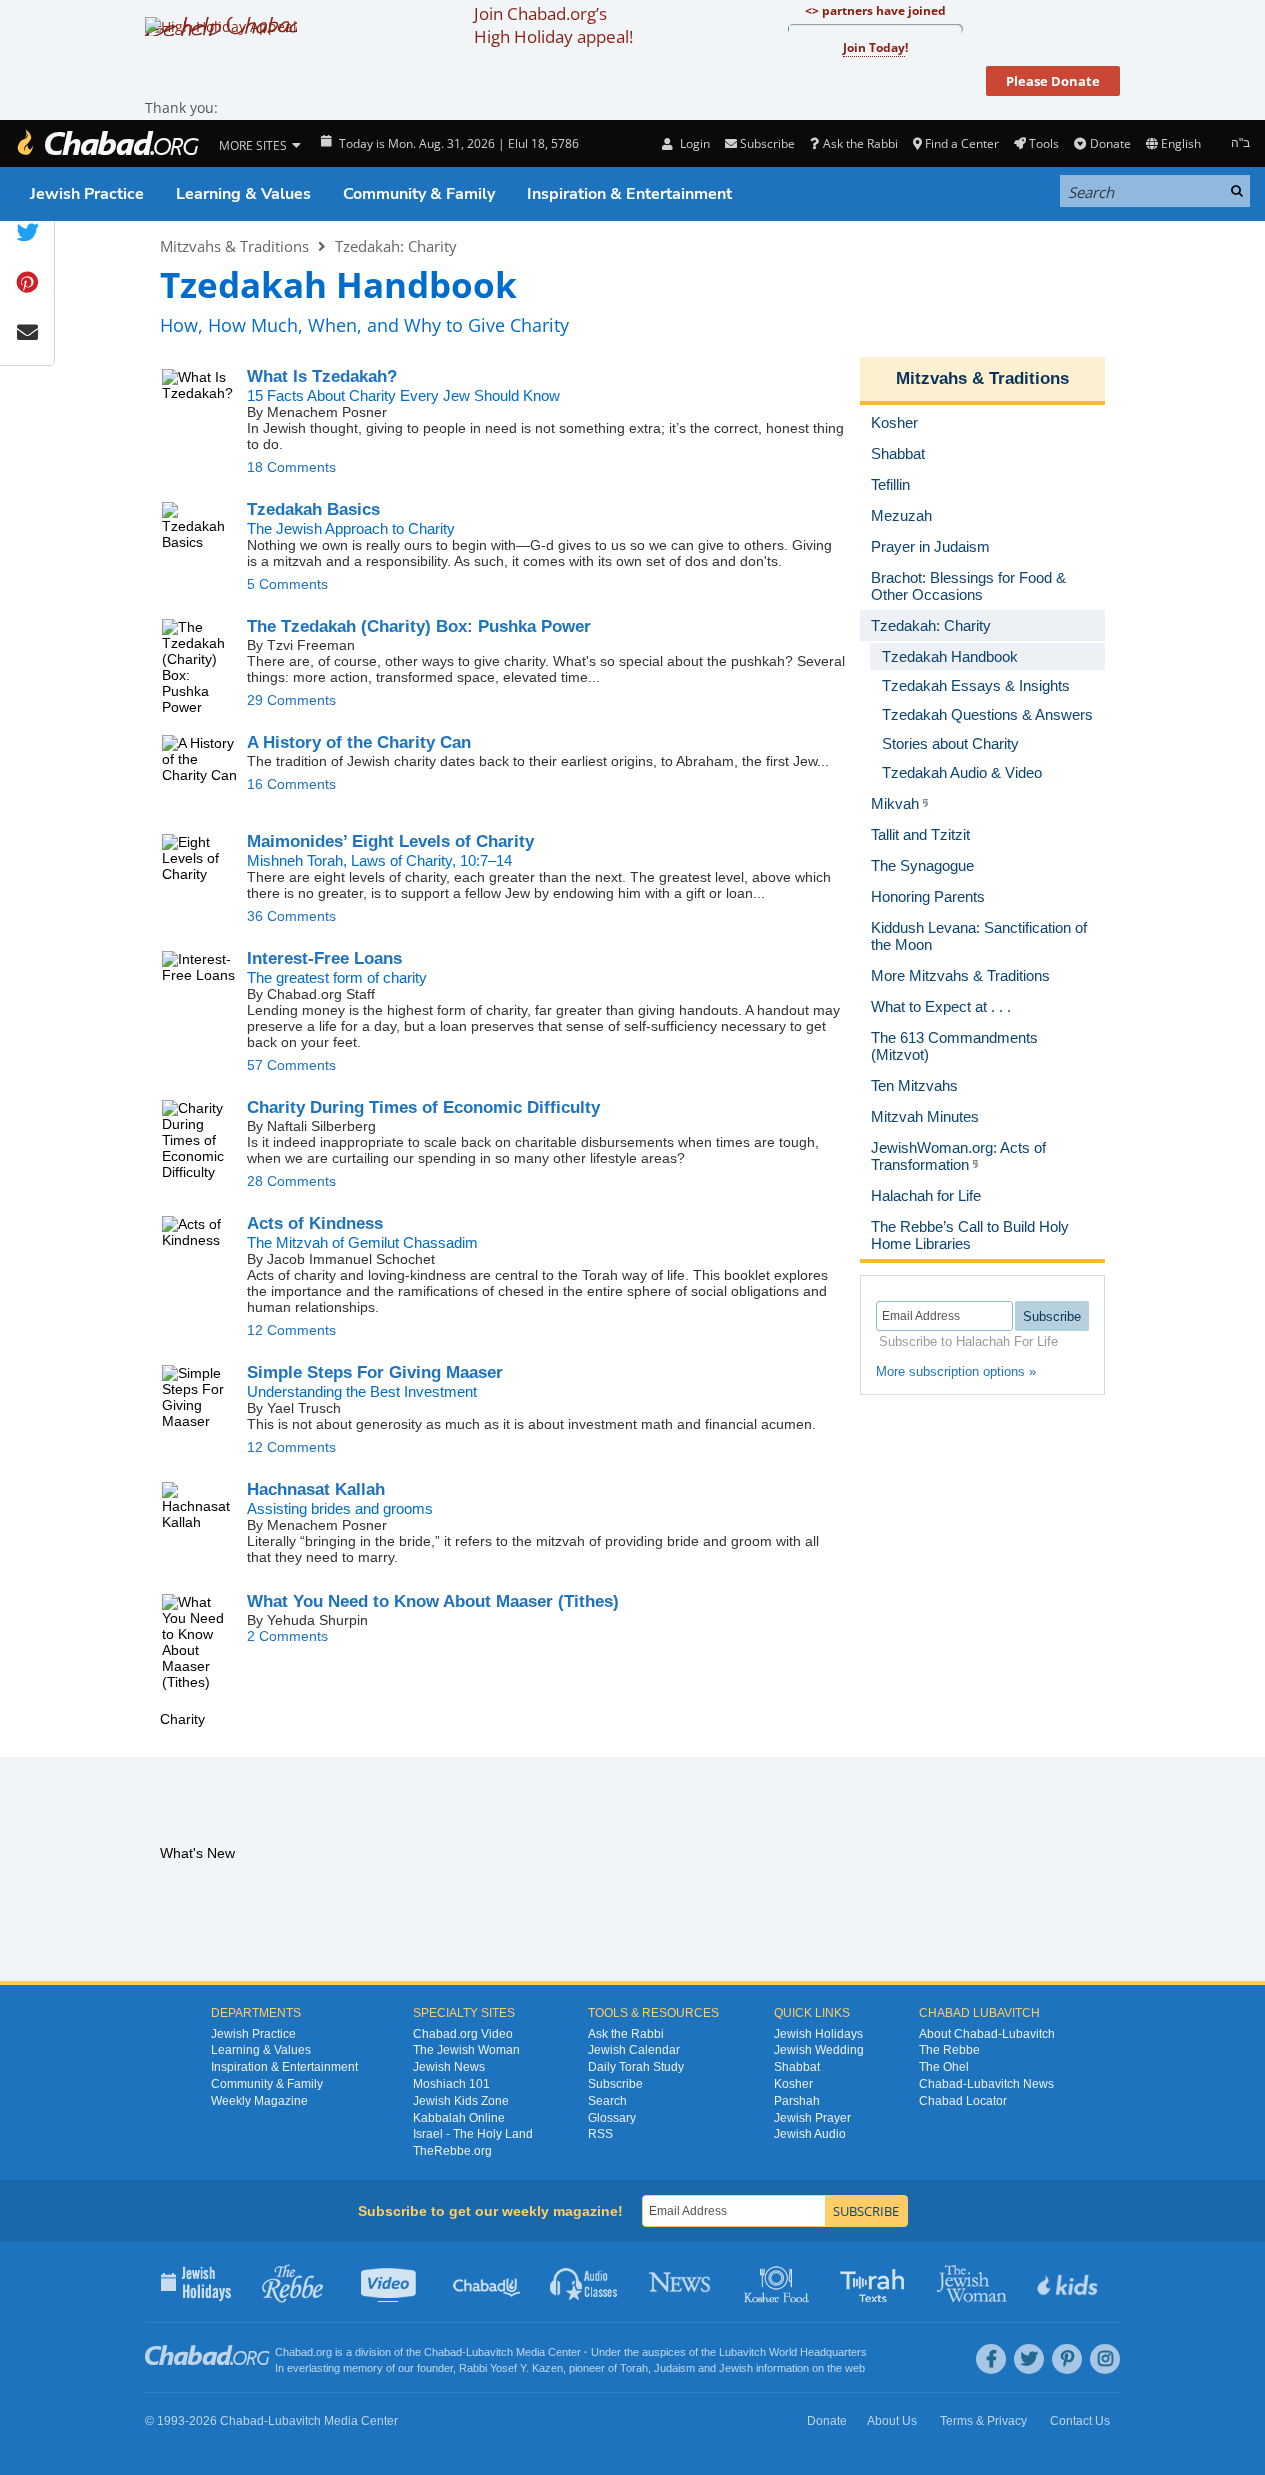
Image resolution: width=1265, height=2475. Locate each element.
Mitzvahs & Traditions (234, 246)
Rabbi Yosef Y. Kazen (511, 2368)
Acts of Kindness (315, 1223)
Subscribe (615, 2084)
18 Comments (291, 467)
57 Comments (291, 1065)
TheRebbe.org (452, 2151)
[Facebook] (991, 2359)
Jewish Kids (1069, 2282)
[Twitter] (1029, 2359)
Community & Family (419, 194)
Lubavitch (489, 2352)
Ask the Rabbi (860, 143)
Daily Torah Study (636, 2067)
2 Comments (287, 1636)
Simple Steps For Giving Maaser (375, 1372)
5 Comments (287, 584)
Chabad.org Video (463, 2034)
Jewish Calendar (634, 2050)
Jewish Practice (87, 194)
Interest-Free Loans (324, 958)
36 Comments (291, 916)
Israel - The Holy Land (473, 2134)
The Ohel (944, 2067)
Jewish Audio (810, 2134)
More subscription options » (956, 1371)
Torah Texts (875, 2282)
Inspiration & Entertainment (629, 194)
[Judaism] (107, 143)
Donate (1110, 143)
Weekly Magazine (259, 2101)
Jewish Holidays (818, 2034)
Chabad (443, 2352)
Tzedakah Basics (313, 509)
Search (607, 2101)
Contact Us (1080, 2421)
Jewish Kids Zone (461, 2101)
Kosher (793, 2084)
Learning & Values (243, 194)
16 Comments (291, 784)
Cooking (778, 2282)
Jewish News (449, 2067)
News (681, 2282)
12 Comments (291, 1330)
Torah (634, 2368)
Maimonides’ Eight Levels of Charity (390, 841)
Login (693, 143)
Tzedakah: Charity (396, 246)
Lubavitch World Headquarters (793, 2352)
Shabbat (797, 2067)
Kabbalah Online (459, 2118)
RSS (600, 2134)
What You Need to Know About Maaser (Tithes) (433, 1601)
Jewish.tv (390, 2282)
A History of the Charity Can (359, 742)
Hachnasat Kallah (316, 1489)
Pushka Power (419, 626)
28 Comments (291, 1181)
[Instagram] (1105, 2359)
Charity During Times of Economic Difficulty (423, 1107)
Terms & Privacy (983, 2421)
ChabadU (487, 2282)
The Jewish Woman (466, 2050)
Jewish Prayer (812, 2118)
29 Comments (291, 700)
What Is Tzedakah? (322, 376)
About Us (892, 2421)
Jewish (736, 2368)
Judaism (674, 2368)
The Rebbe (949, 2050)
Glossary (612, 2118)
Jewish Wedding (819, 2050)
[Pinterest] (1067, 2359)
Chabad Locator (963, 2101)
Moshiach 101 (451, 2084)
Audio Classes (584, 2282)
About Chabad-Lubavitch (987, 2034)
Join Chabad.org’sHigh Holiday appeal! (553, 25)
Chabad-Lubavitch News (986, 2084)
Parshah (797, 2101)
